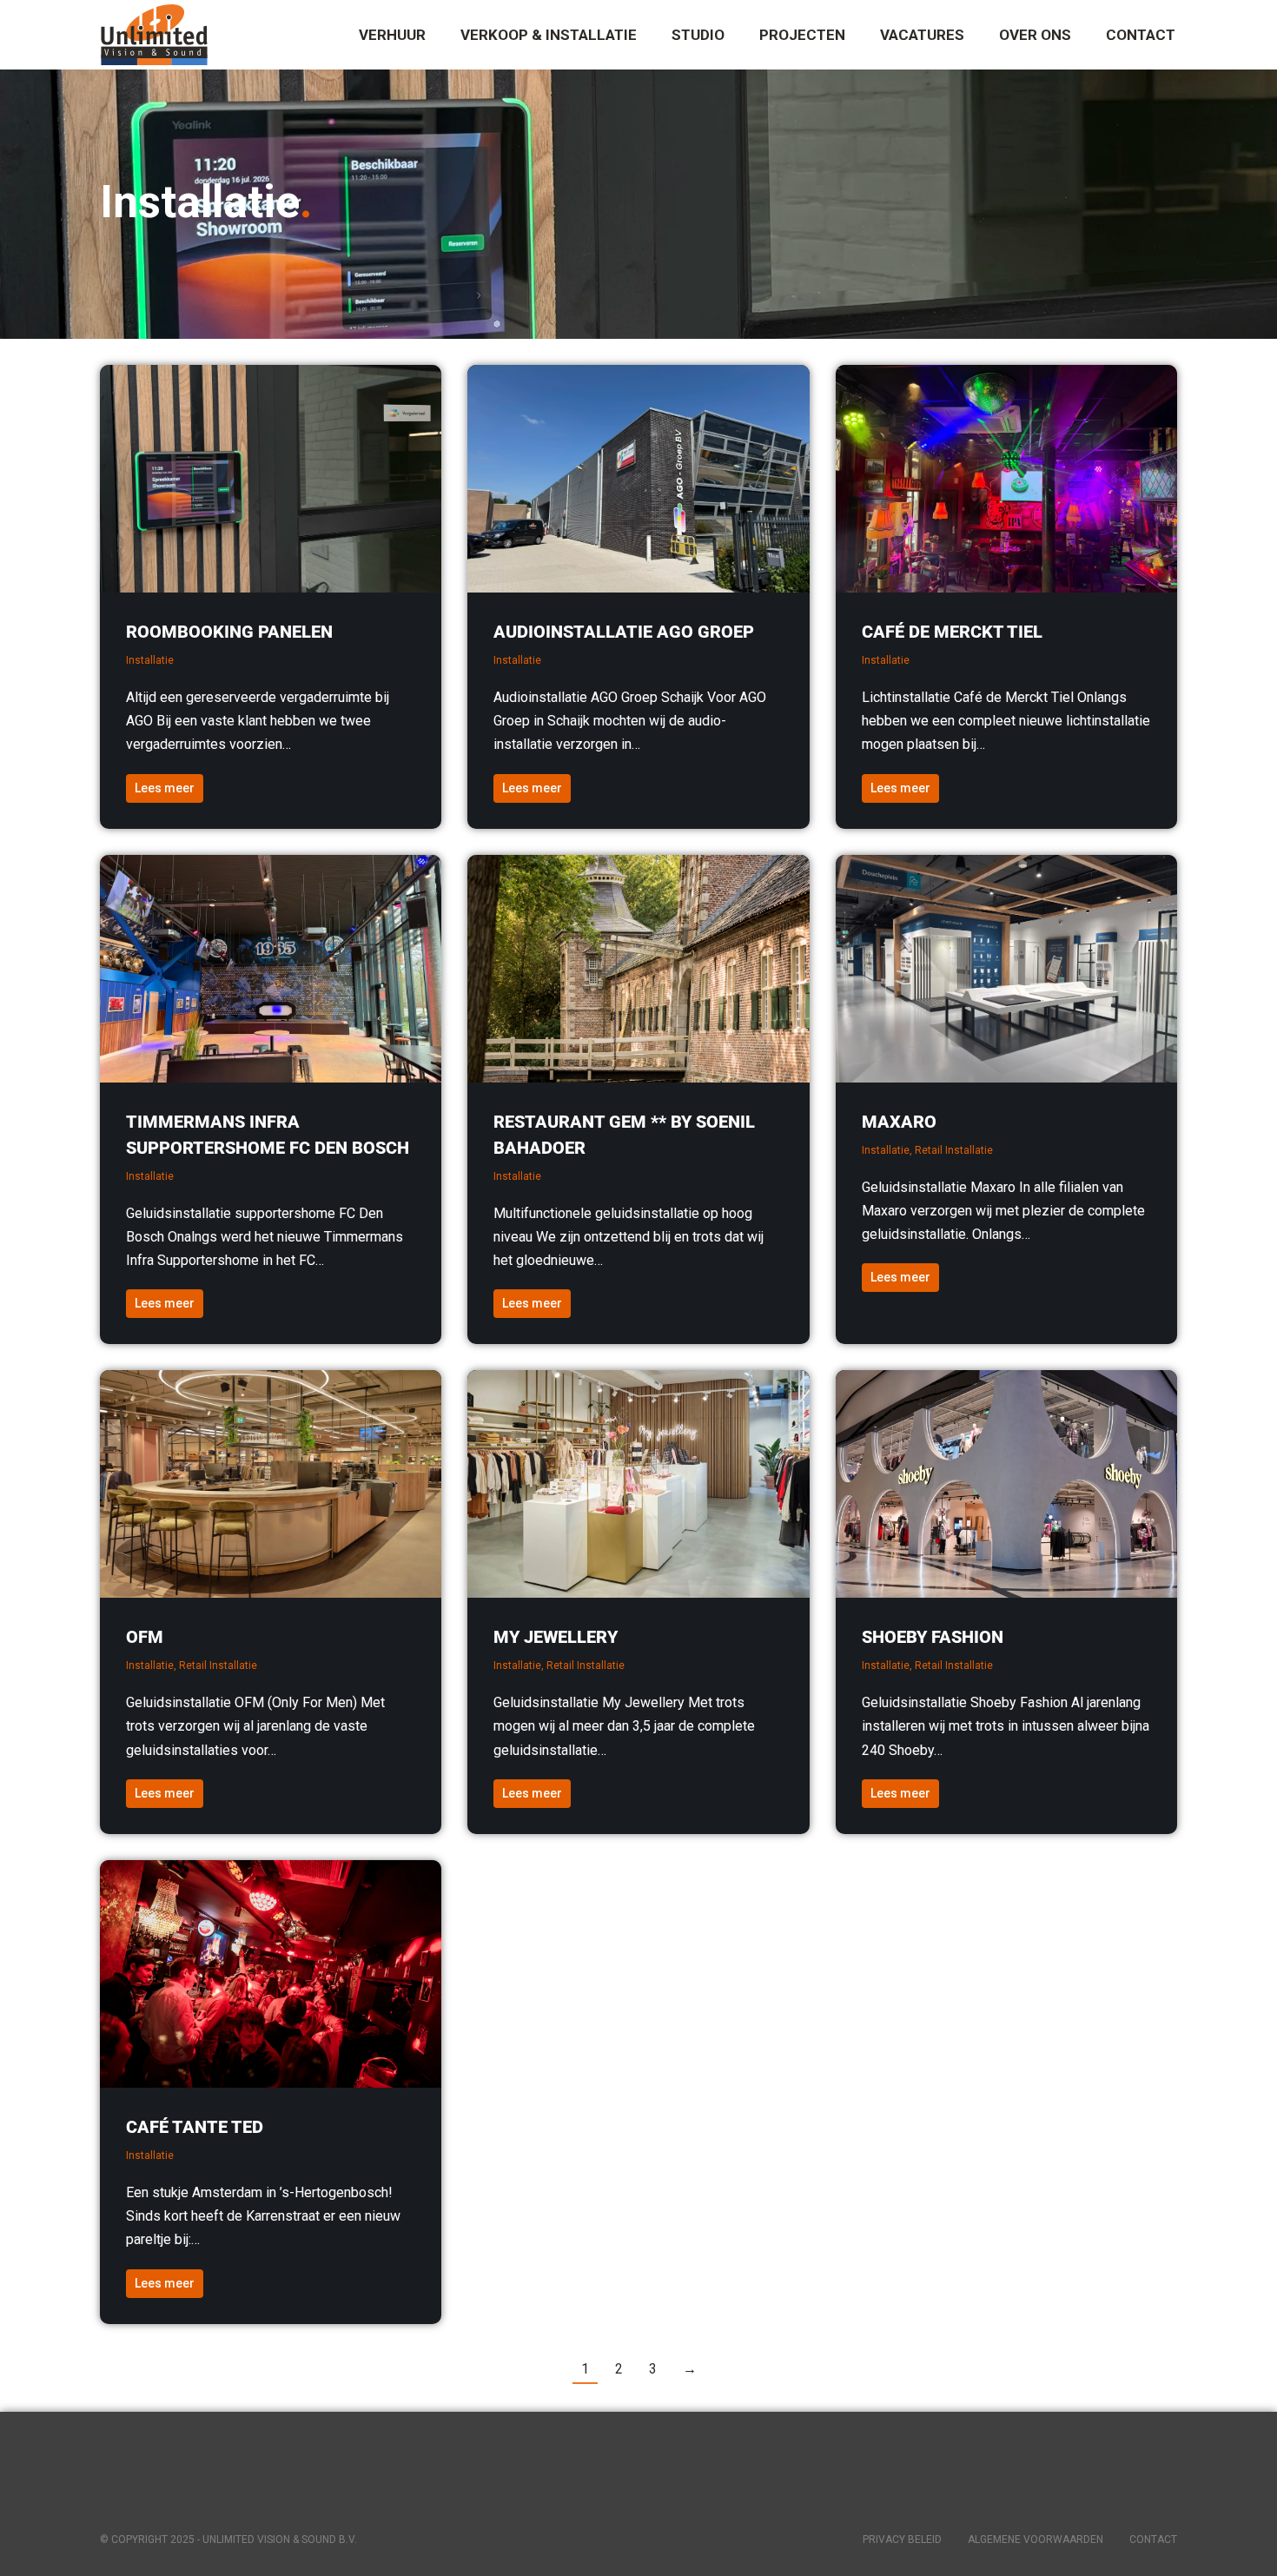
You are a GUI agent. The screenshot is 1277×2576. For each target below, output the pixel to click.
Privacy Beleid (902, 2540)
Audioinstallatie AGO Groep (624, 632)
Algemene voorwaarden (1035, 2540)
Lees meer (165, 788)
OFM (145, 1637)
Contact (1153, 2540)
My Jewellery (556, 1637)
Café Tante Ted (195, 2127)
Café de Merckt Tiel (952, 632)
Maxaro (899, 1122)
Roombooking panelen (229, 632)
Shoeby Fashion (933, 1637)
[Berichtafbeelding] (271, 479)
